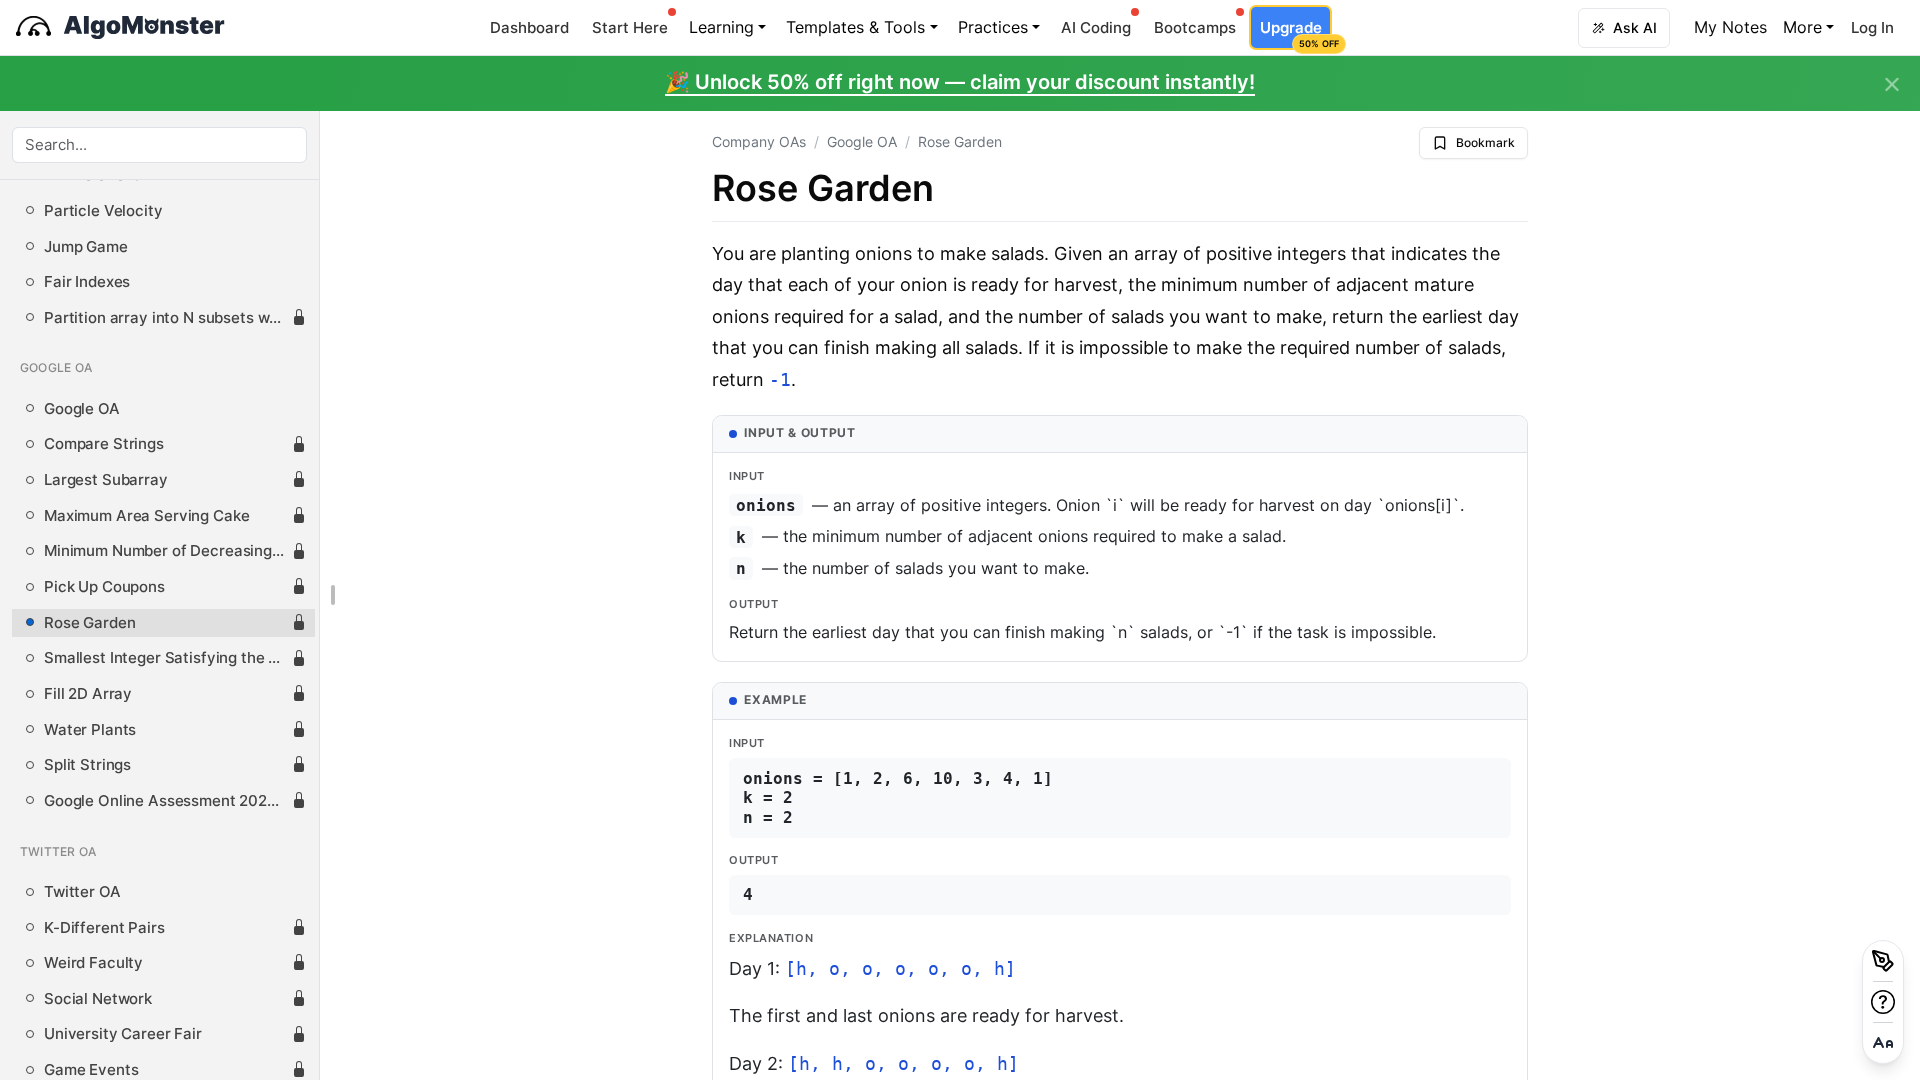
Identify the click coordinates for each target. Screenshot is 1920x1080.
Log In (1872, 27)
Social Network (98, 999)
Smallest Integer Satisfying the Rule (167, 658)
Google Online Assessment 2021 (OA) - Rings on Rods (167, 801)
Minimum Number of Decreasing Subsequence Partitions (167, 551)
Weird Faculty (93, 963)
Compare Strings (104, 444)
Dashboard (529, 27)
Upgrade (1295, 33)
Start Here (630, 27)
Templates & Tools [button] (855, 27)
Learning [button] (721, 27)
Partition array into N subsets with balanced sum (167, 318)
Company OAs (759, 141)
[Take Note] (1883, 961)
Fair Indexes (87, 282)
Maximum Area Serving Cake (146, 516)
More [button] (1802, 27)
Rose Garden (89, 623)
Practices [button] (993, 27)
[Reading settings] (1883, 1043)
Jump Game (86, 247)
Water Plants (90, 730)
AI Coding (1096, 27)
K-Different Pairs (104, 928)
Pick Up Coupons (104, 587)
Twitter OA (82, 892)
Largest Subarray (106, 480)
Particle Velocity (103, 211)
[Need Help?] (1883, 1002)
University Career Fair (123, 1034)
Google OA (82, 409)
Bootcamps (1195, 27)
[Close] (1892, 85)
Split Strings (87, 765)
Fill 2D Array (88, 694)
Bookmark (1485, 142)
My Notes (1730, 27)
